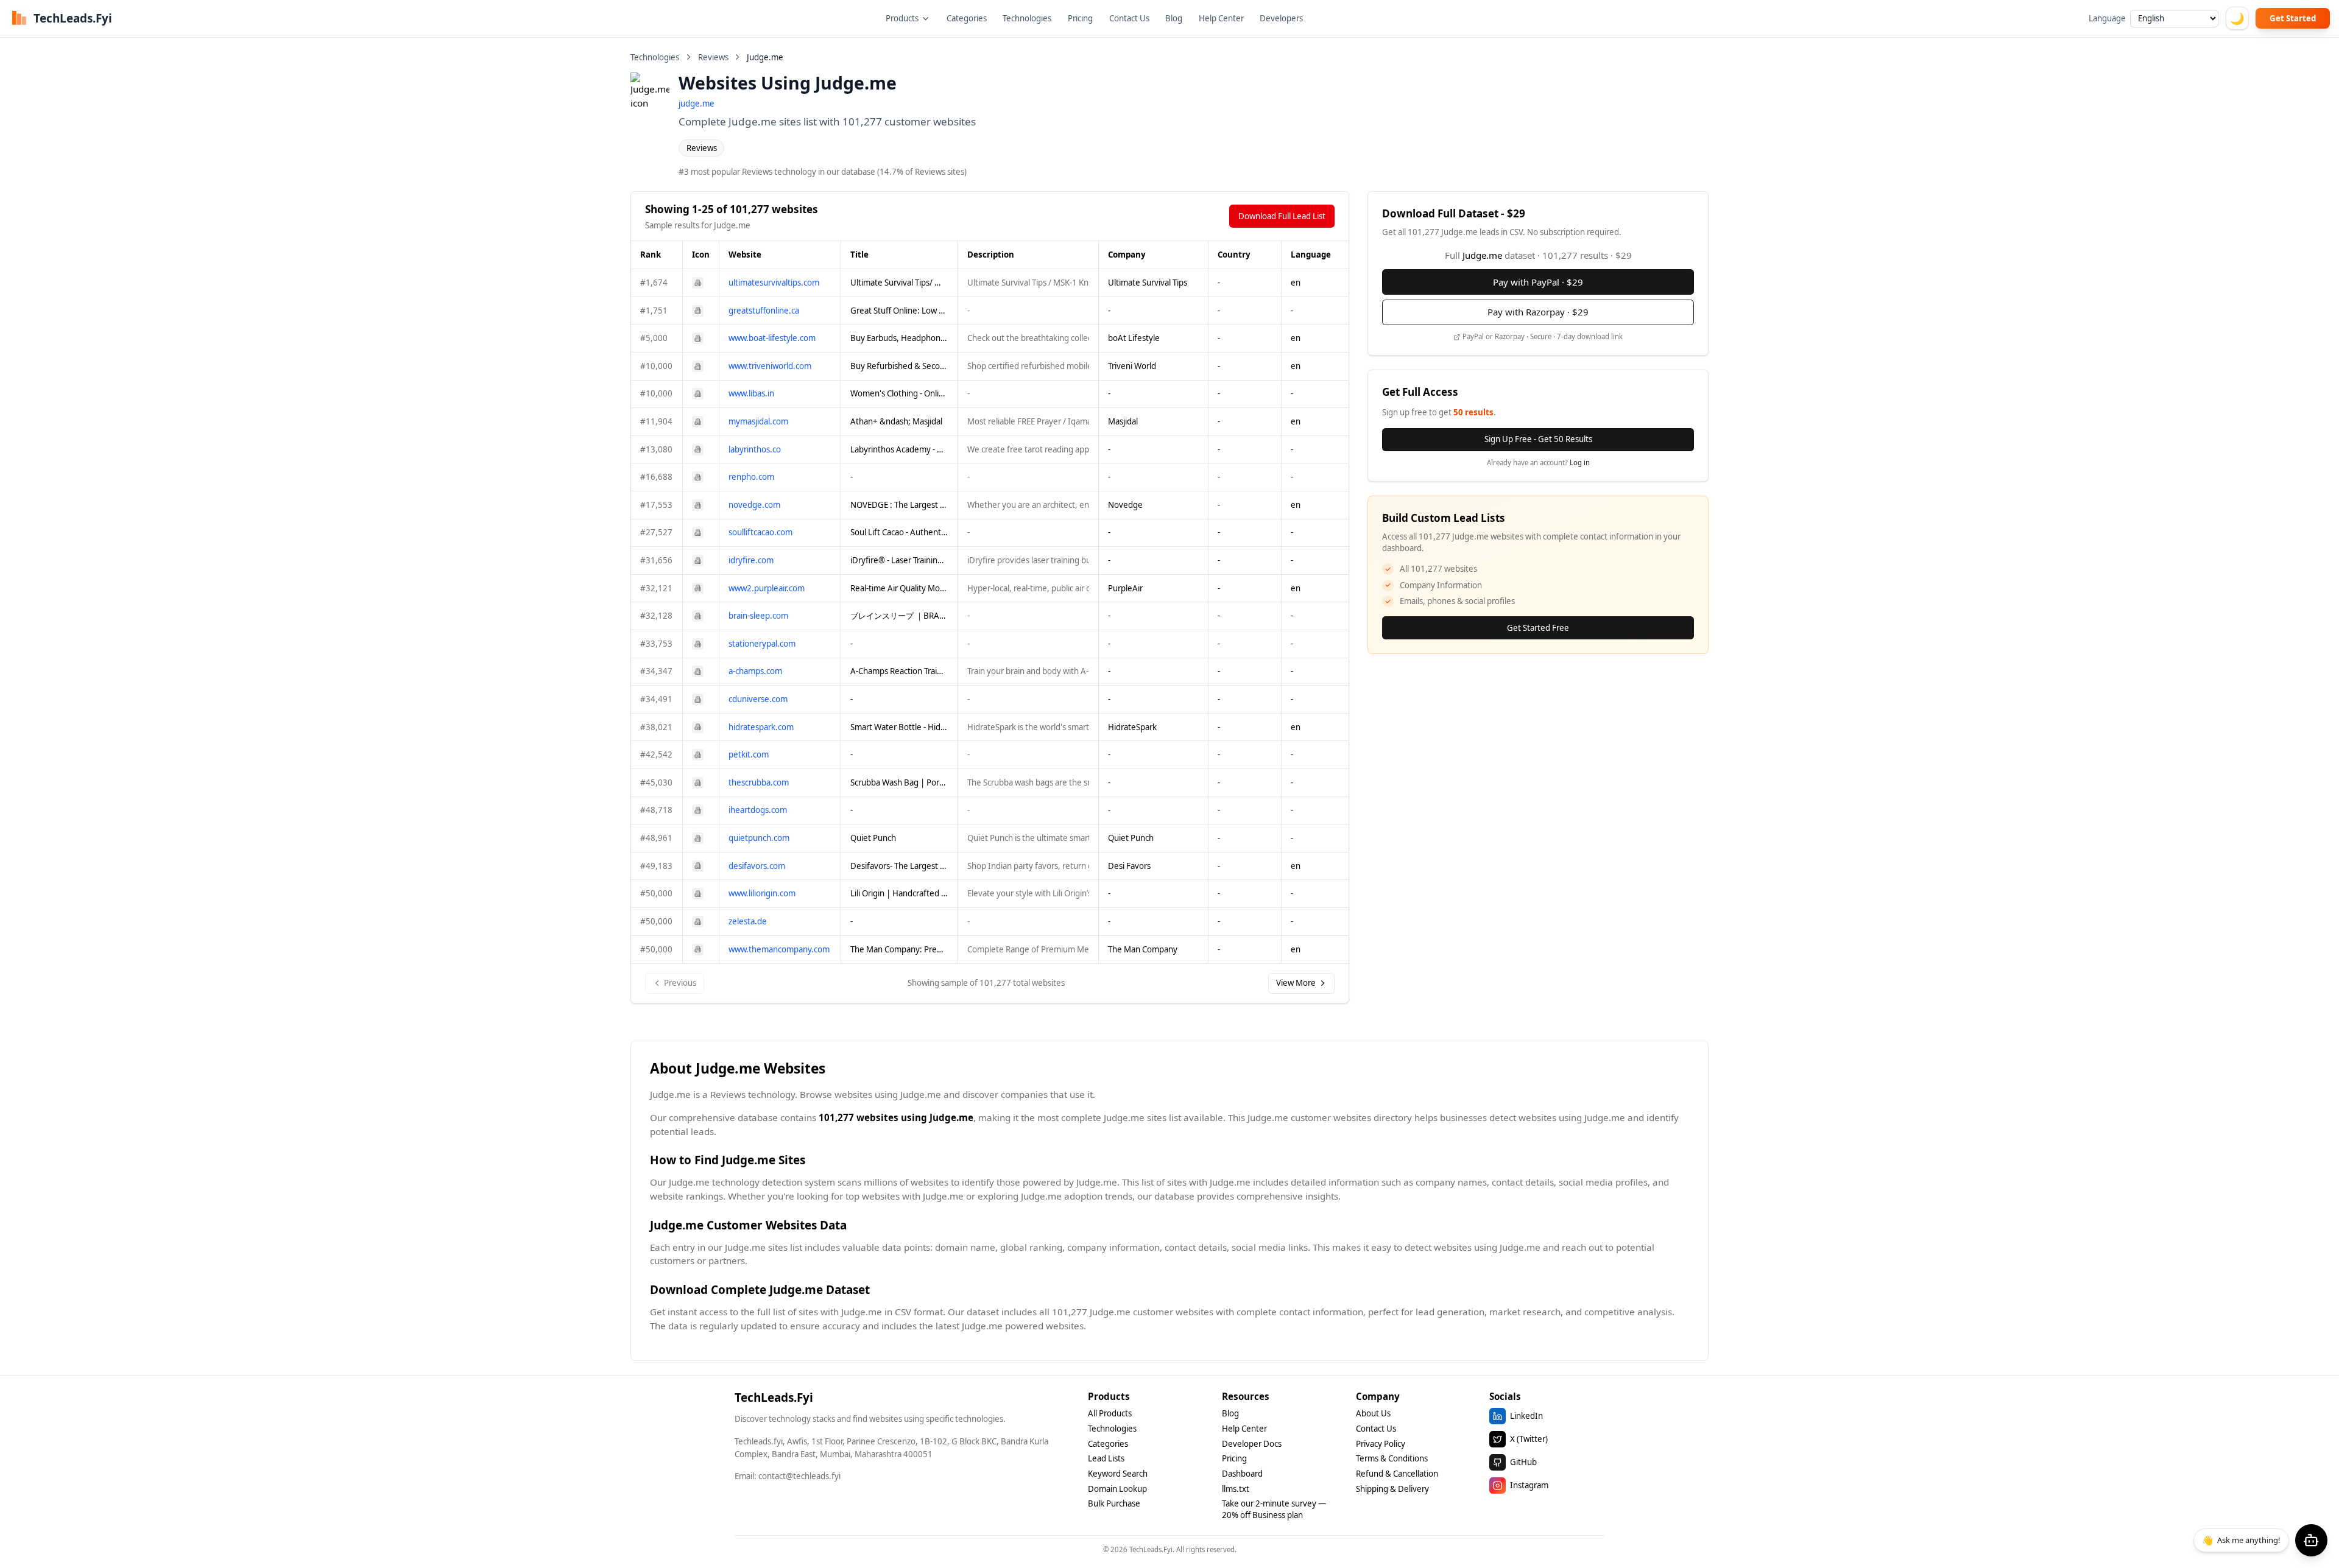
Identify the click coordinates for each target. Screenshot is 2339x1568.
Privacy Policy (1381, 1444)
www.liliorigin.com (762, 893)
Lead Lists (1106, 1458)
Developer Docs (1252, 1444)
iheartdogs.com (758, 810)
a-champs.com (755, 671)
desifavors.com (757, 866)
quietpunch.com (759, 838)
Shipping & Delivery (1392, 1489)
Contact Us (1129, 18)
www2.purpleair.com (767, 588)
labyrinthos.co (755, 449)
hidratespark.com (761, 727)
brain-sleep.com (758, 616)
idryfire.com (751, 560)
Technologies (1027, 18)
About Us (1373, 1413)
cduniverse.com (758, 699)
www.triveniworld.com (770, 366)
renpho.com (751, 477)
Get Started (2293, 18)
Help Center (1221, 18)
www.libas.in (751, 393)
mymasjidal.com (758, 421)
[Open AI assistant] (2311, 1540)
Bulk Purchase (1114, 1503)
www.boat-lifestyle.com (772, 338)
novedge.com (754, 505)
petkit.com (749, 754)
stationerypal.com (762, 644)
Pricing (1080, 18)
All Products (1110, 1413)
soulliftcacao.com (760, 532)
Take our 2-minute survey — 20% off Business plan (1274, 1509)
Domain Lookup (1117, 1489)
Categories (967, 18)
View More (1296, 983)
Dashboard (1242, 1474)
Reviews (713, 57)
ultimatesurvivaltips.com (774, 283)
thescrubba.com (759, 782)
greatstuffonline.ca (764, 311)
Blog (1174, 18)
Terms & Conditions (1392, 1458)
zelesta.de (748, 921)
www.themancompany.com (779, 949)
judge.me (697, 104)
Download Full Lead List (1282, 216)
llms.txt (1236, 1489)
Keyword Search (1118, 1474)
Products (902, 18)
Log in (1580, 462)
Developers (1281, 18)
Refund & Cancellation (1397, 1474)
